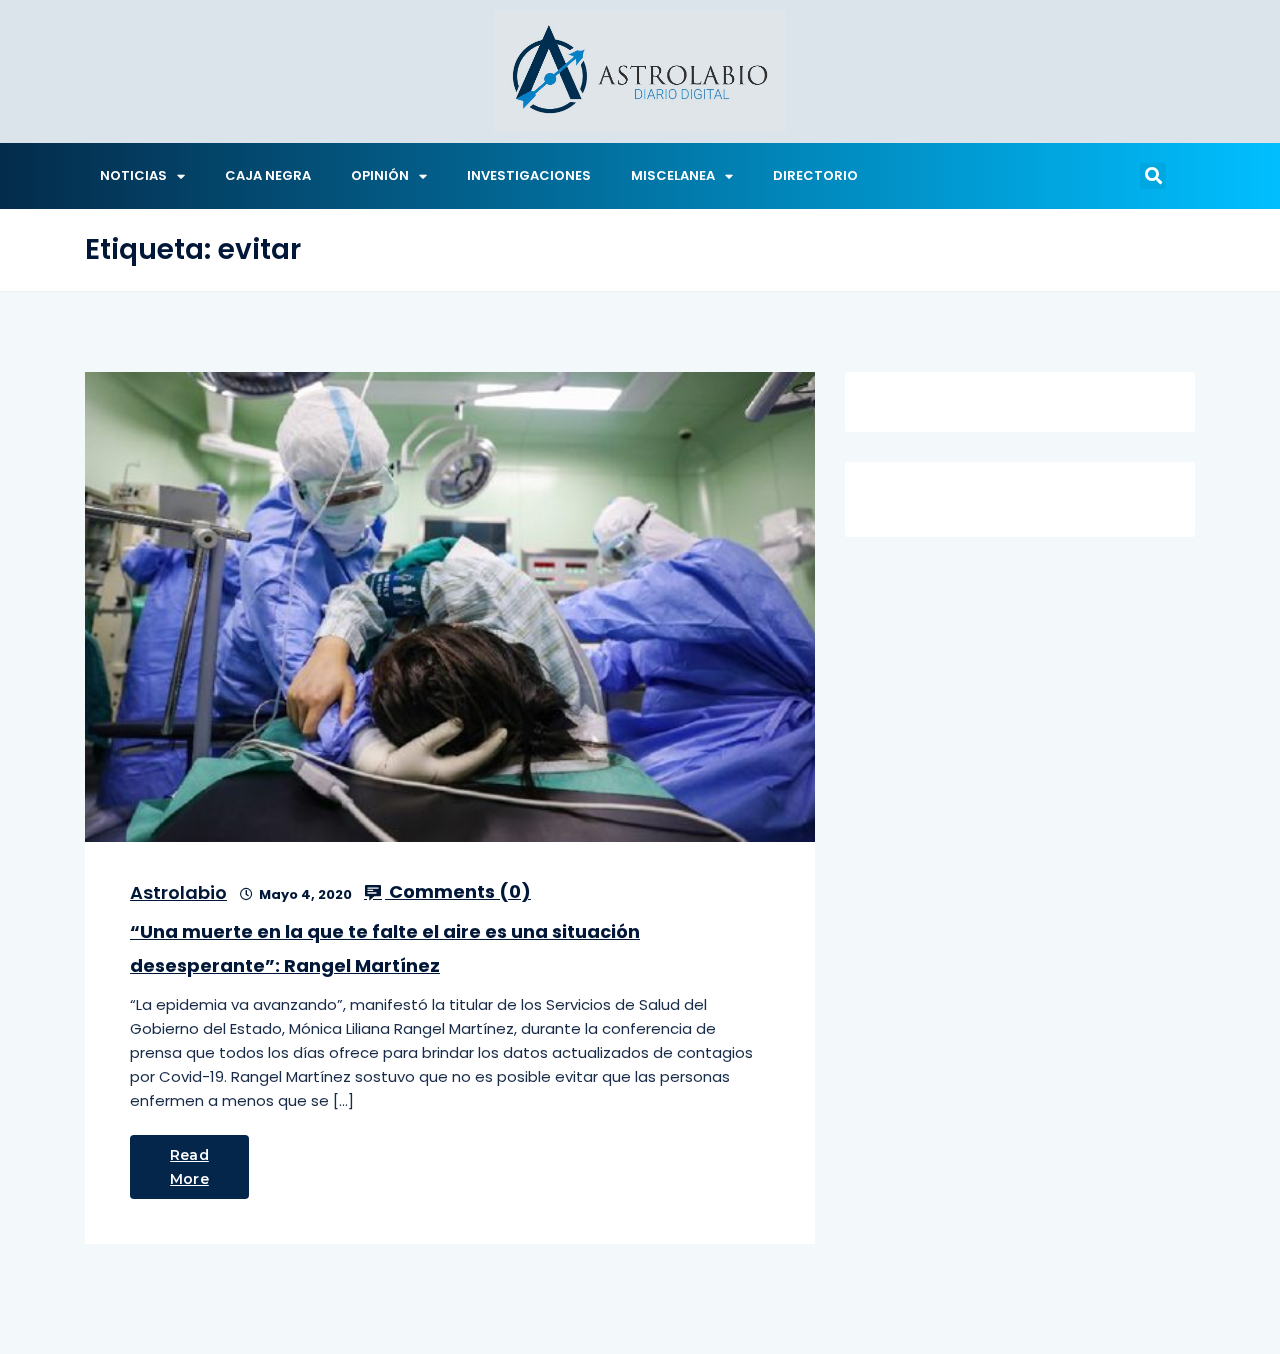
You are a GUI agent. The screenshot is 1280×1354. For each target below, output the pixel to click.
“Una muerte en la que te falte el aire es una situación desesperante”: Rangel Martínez (385, 948)
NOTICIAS (133, 175)
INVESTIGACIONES (529, 175)
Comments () (458, 892)
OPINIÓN (380, 175)
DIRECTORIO (815, 175)
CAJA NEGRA (268, 175)
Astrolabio (178, 892)
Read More (189, 1167)
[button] (1153, 176)
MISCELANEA (673, 175)
